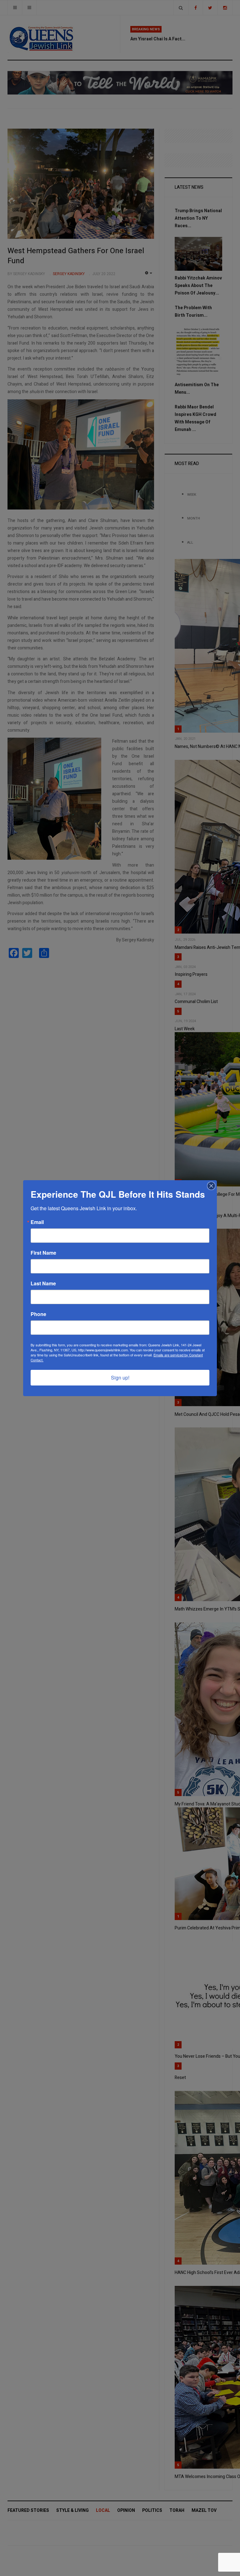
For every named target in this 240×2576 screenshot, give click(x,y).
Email (37, 1222)
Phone (38, 1314)
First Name (43, 1253)
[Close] (211, 1186)
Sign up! (120, 1378)
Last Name (43, 1283)
